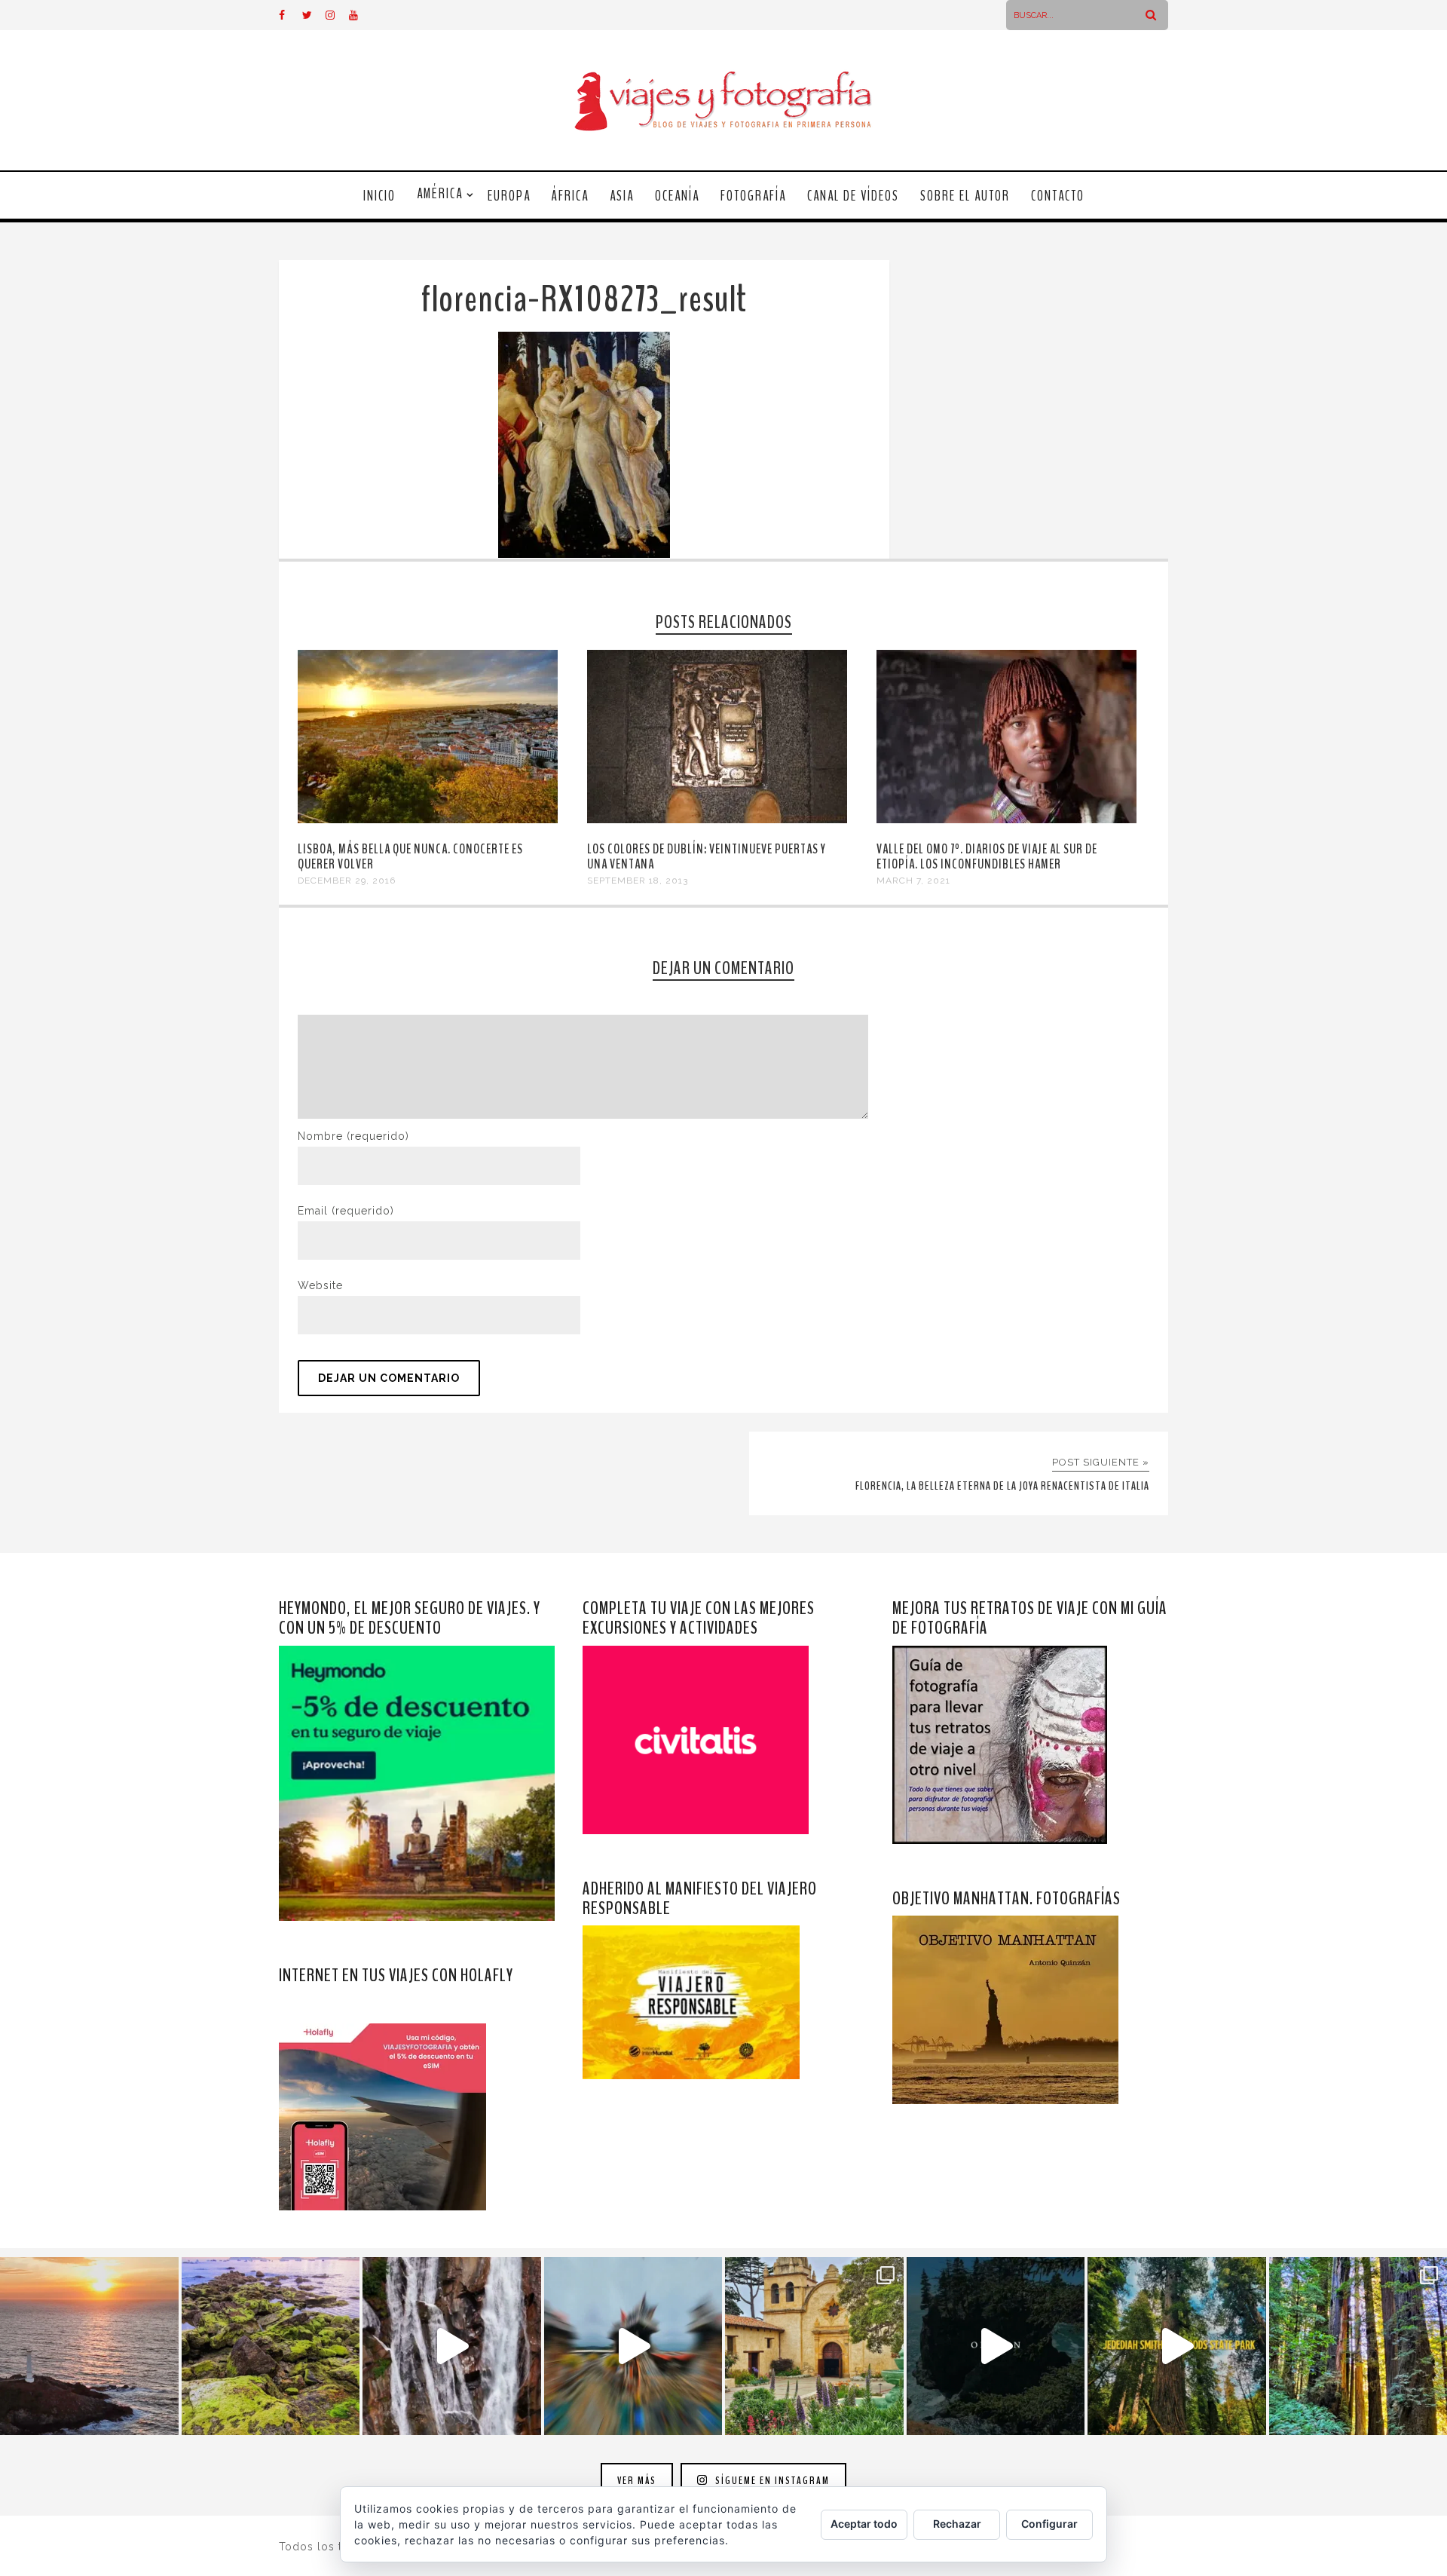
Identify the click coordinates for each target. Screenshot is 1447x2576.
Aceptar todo (864, 2524)
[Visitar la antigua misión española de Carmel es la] (814, 2346)
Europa (509, 196)
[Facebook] (290, 15)
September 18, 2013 (638, 881)
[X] (314, 15)
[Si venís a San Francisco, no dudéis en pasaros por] (633, 2346)
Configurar (1049, 2524)
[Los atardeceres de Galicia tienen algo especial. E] (89, 2346)
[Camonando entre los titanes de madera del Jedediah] (1177, 2346)
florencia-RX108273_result (584, 300)
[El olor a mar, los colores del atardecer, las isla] (271, 2346)
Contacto (1058, 196)
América (440, 194)
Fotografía (753, 196)
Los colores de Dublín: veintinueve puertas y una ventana (707, 856)
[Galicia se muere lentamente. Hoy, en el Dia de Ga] (452, 2346)
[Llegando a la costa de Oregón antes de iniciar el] (996, 2346)
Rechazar (957, 2524)
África (570, 196)
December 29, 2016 (347, 881)
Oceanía (677, 196)
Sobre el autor (965, 196)
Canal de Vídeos (853, 196)
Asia (622, 196)
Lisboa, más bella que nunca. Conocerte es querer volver (410, 856)
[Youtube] (360, 15)
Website (320, 1285)
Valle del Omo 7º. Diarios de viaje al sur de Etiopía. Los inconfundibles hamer (987, 856)
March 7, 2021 (913, 881)
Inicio (379, 196)
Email (346, 1211)
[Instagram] (337, 15)
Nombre (353, 1136)
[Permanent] (428, 819)
